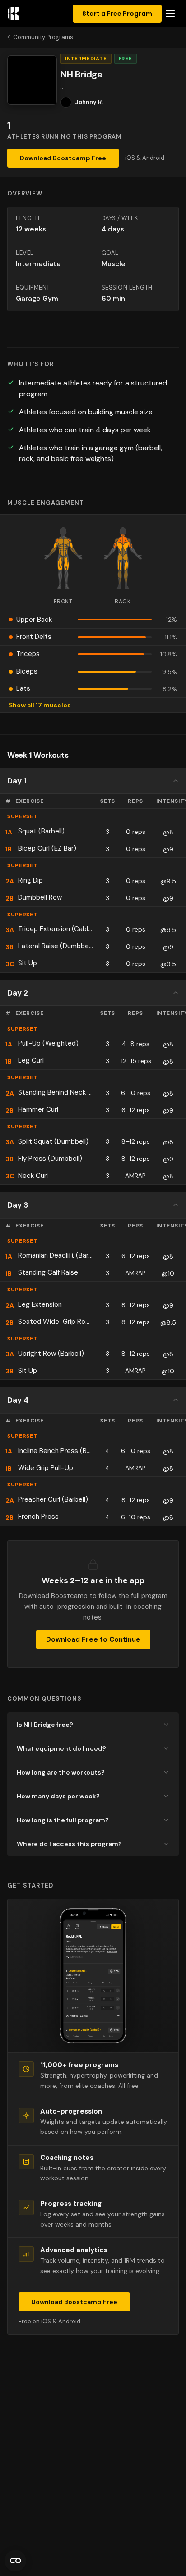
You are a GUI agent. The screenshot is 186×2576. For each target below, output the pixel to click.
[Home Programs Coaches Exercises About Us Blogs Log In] (170, 14)
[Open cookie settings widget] (15, 2561)
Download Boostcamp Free (63, 158)
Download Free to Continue (93, 1639)
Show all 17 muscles (40, 705)
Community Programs (43, 37)
